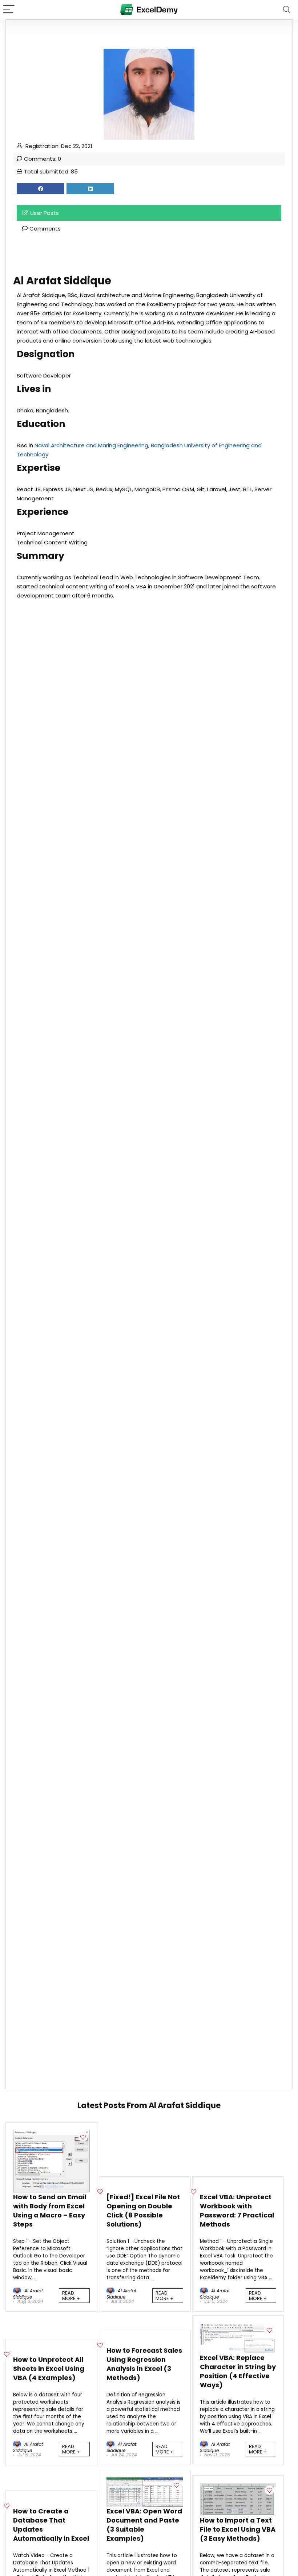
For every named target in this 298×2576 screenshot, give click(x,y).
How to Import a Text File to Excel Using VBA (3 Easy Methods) (238, 2529)
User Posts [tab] (45, 213)
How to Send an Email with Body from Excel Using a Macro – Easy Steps (50, 2211)
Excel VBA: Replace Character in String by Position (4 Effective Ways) (238, 2371)
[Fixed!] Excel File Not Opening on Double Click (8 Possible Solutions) (143, 2211)
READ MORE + (71, 2296)
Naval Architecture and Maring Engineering (91, 445)
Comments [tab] (45, 229)
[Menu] (9, 10)
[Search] (287, 10)
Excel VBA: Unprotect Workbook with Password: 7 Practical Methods (237, 2211)
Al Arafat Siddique (28, 2294)
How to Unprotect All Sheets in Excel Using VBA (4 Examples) (49, 2369)
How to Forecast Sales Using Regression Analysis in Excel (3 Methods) (144, 2364)
